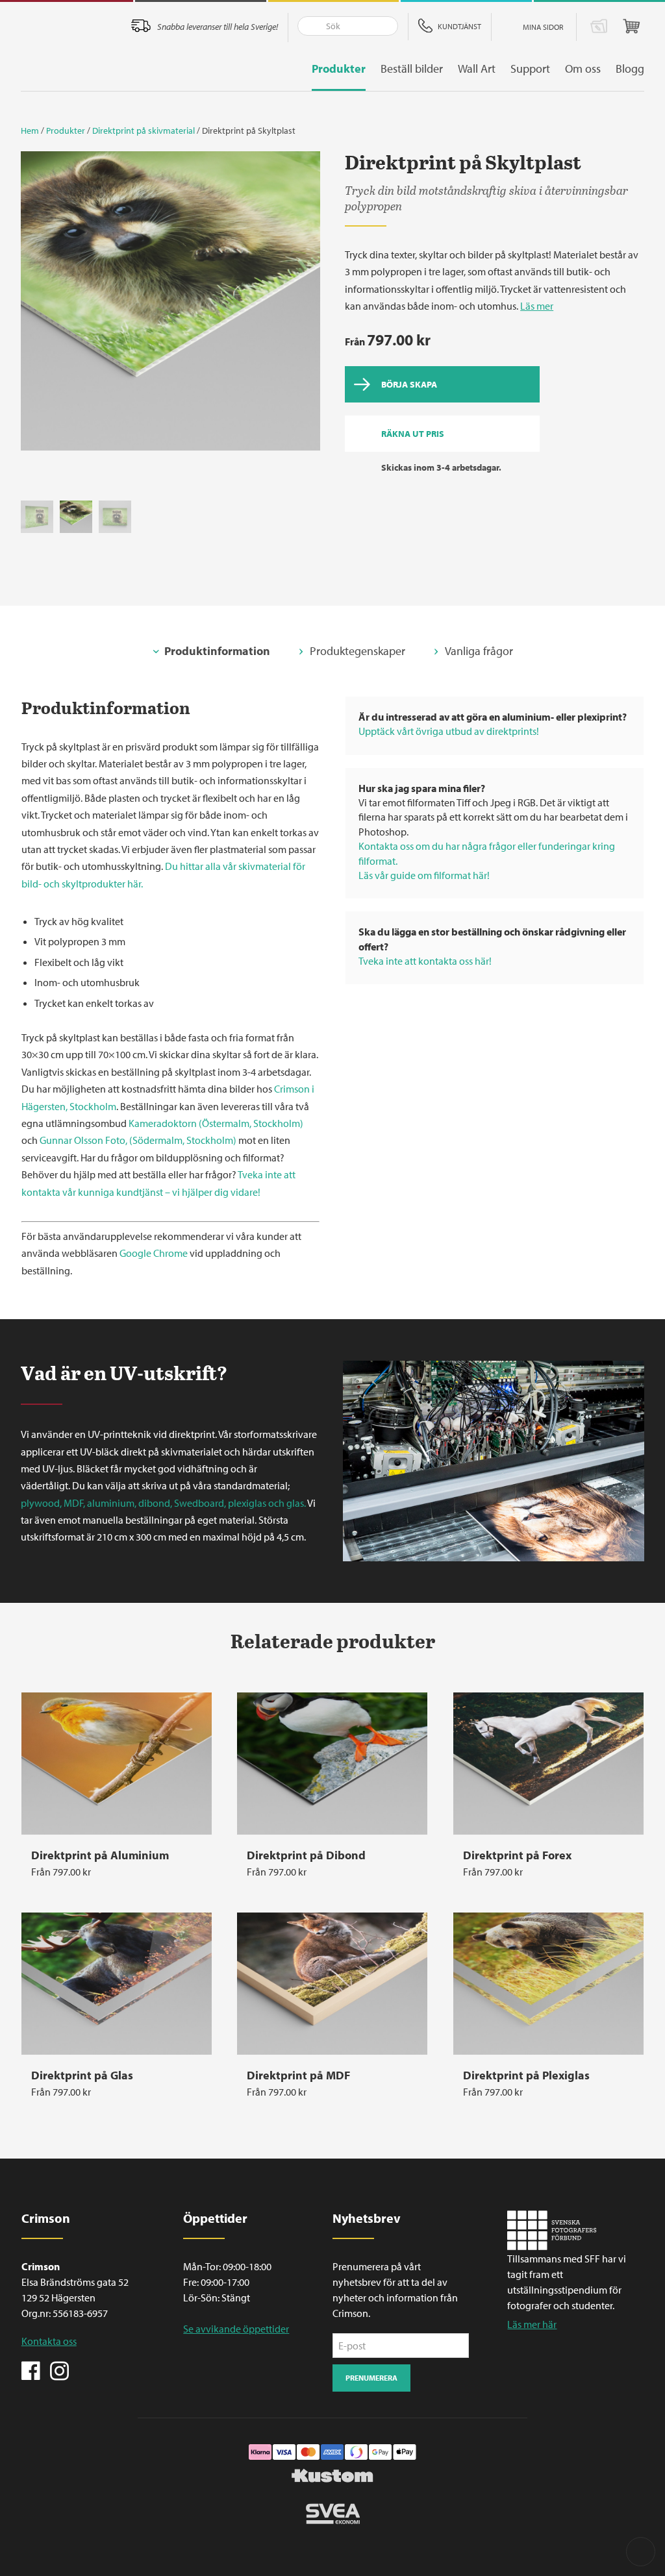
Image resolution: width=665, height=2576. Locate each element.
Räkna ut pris (413, 434)
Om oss (583, 68)
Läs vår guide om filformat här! (424, 875)
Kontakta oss (49, 2341)
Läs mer (537, 306)
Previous (37, 305)
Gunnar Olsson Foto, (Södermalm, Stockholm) (138, 1140)
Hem (30, 130)
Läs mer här (532, 2324)
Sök (308, 26)
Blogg (630, 68)
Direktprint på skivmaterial (144, 130)
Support (530, 68)
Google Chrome (154, 1253)
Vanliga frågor (479, 651)
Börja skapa (409, 384)
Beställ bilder (412, 68)
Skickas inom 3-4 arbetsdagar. (441, 467)
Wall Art (477, 68)
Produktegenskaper (358, 651)
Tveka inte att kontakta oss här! (425, 961)
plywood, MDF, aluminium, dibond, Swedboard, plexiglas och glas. (163, 1503)
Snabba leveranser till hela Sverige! (218, 27)
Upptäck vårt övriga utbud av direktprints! (449, 731)
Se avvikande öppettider (236, 2329)
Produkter (339, 68)
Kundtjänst (459, 26)
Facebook (31, 2370)
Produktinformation (217, 651)
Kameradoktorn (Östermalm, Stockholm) (216, 1123)
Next (304, 305)
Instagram (59, 2370)
